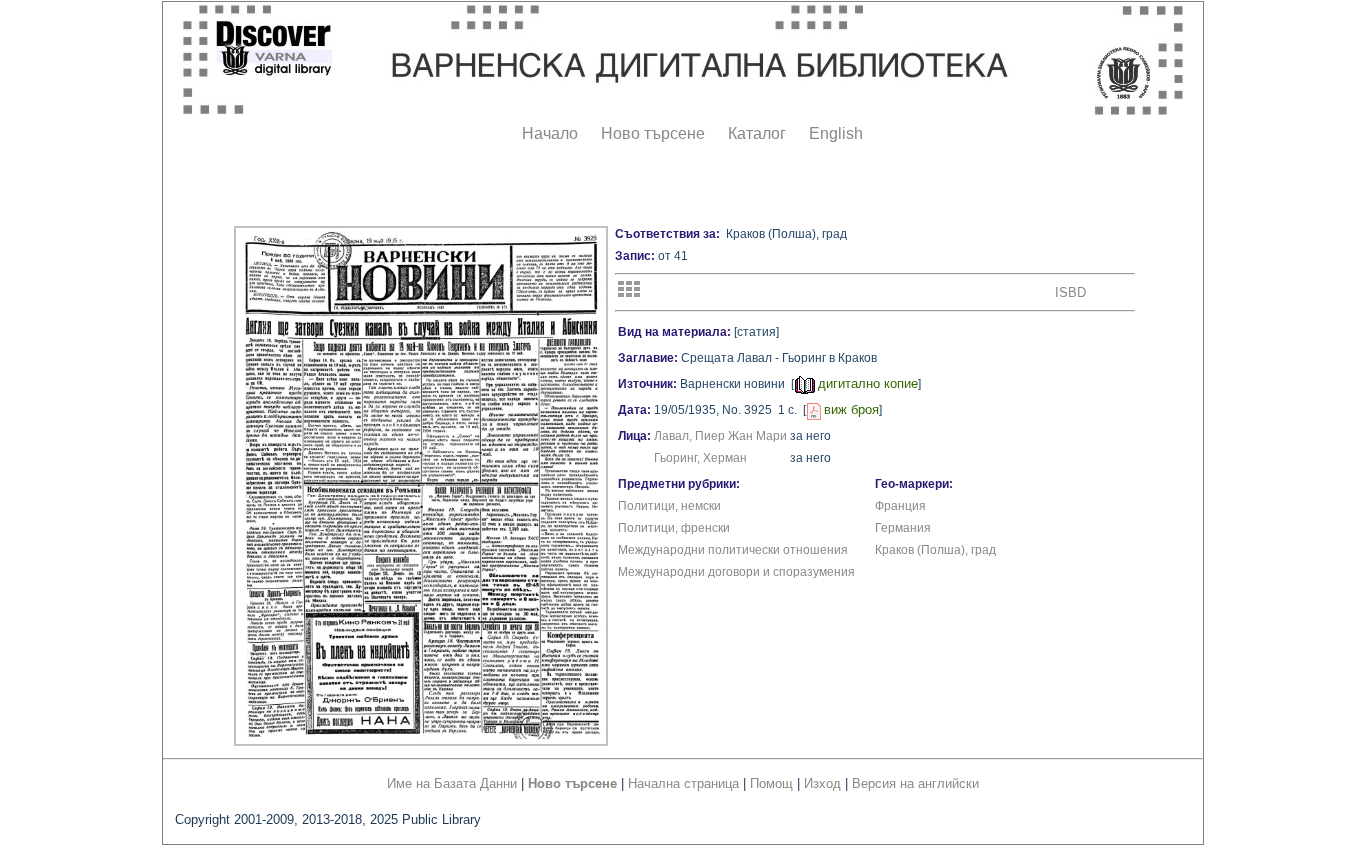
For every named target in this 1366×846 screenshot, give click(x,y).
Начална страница (683, 783)
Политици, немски (669, 506)
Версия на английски (915, 783)
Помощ (771, 783)
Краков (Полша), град (935, 550)
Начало (550, 133)
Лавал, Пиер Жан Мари (720, 436)
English (836, 133)
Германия (903, 528)
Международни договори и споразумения (736, 572)
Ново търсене (653, 133)
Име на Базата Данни (452, 783)
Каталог (757, 133)
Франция (900, 506)
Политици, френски (674, 528)
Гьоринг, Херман (700, 458)
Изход (822, 783)
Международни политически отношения (733, 550)
